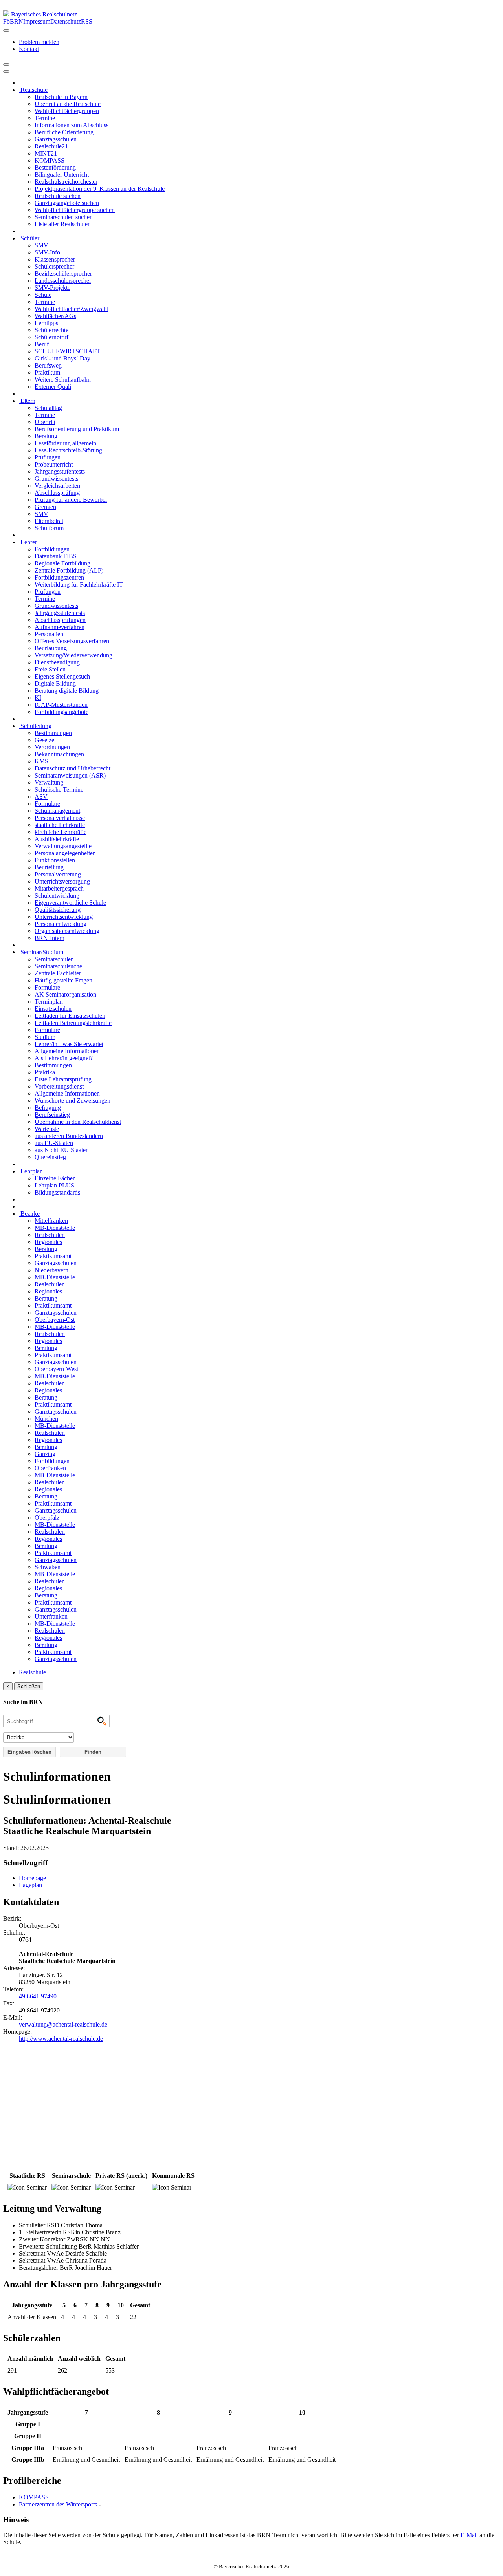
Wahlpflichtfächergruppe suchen (75, 210)
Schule (43, 295)
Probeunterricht (54, 464)
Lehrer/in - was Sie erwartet (69, 1044)
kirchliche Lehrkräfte (61, 832)
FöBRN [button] (13, 21)
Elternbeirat (49, 521)
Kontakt (29, 49)
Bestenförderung (55, 167)
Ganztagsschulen (56, 139)
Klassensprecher (55, 259)
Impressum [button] (37, 21)
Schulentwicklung (57, 896)
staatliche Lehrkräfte (60, 825)
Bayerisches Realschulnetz (44, 14)
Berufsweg (48, 365)
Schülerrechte (51, 330)
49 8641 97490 (38, 1996)
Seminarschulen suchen (64, 217)
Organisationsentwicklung (67, 931)
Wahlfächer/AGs (55, 316)
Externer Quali (53, 387)
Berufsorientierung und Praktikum (77, 429)
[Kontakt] (6, 31)
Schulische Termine (59, 789)
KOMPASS (50, 160)
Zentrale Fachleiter (58, 973)
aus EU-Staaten (54, 1143)
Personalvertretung (58, 874)
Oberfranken (50, 1468)
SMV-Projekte (52, 288)
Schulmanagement (57, 811)
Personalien (49, 634)
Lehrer (28, 542)
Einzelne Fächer (55, 1178)
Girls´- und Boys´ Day (62, 358)
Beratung (46, 436)
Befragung (48, 1108)
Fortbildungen (52, 549)
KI (38, 698)
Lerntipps (46, 323)
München (46, 1419)
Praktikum (47, 372)
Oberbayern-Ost (55, 1320)
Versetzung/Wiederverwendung (73, 655)
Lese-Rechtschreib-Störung (68, 450)
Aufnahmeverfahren (60, 627)
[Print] (6, 64)
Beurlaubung (51, 648)
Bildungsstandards (57, 1192)
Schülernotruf (51, 337)
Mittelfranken (51, 1221)
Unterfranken (51, 1616)
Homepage (32, 1878)
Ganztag (45, 1454)
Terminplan (49, 1002)
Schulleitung (35, 726)
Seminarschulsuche (58, 966)
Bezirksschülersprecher (63, 274)
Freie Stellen (50, 669)
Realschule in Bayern (61, 97)
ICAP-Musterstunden (61, 705)
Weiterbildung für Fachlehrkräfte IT (79, 585)
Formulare (47, 804)
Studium (45, 1037)
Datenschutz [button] (66, 21)
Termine (45, 118)
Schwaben (48, 1567)
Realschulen (50, 1235)
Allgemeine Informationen (67, 1051)
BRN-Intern (50, 938)
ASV (41, 797)
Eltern (27, 401)
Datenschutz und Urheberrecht (73, 768)
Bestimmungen (53, 733)
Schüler (29, 238)
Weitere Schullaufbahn (63, 380)
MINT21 (46, 153)
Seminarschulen (54, 959)
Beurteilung (49, 867)
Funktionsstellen (55, 860)
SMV (41, 245)
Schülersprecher (54, 266)
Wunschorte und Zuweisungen (73, 1100)
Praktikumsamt (53, 1256)
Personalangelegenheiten (65, 853)
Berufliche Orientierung (64, 132)
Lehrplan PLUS (54, 1185)
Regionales (48, 1242)
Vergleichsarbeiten (57, 486)
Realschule (33, 90)
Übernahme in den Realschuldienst (78, 1122)
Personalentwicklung (61, 924)
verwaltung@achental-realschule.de (63, 2024)
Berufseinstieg (52, 1115)
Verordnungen (52, 747)
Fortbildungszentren (59, 577)
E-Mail (469, 2535)
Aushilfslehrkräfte (57, 839)
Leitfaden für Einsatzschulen (70, 1016)
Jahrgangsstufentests (60, 471)
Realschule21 (51, 146)
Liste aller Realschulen (63, 224)
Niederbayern (51, 1270)
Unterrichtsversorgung (62, 881)
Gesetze (44, 740)
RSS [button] (87, 21)
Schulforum (49, 528)
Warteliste (47, 1129)
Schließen (29, 1686)
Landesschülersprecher (63, 281)
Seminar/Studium (41, 952)
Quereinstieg (50, 1157)
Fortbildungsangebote (61, 712)
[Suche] (6, 71)
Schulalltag (48, 408)
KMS (41, 761)
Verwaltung (49, 782)
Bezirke (29, 1214)
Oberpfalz (47, 1518)
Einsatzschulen (53, 1009)
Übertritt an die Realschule (68, 104)
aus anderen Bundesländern (69, 1136)
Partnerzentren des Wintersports (58, 2504)
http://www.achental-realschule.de (61, 2039)
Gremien (45, 507)
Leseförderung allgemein (65, 443)
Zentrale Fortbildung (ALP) (69, 570)
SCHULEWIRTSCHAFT (67, 351)
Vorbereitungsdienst (59, 1086)
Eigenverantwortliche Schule (70, 903)
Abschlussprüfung (57, 493)
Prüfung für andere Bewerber (71, 500)
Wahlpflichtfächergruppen (67, 111)
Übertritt (45, 422)
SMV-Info (47, 252)
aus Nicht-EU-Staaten (62, 1150)
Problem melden (39, 42)
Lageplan (30, 1885)
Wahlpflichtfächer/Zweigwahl (72, 309)
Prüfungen (48, 457)
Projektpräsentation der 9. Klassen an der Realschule (100, 189)
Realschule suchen (58, 196)
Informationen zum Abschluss (72, 125)
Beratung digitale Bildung (67, 691)
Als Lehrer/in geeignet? (64, 1058)
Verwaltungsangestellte (63, 846)
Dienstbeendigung (57, 662)
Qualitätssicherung (58, 910)
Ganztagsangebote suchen (67, 203)
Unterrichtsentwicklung (64, 917)
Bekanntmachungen (59, 754)
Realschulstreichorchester (66, 182)
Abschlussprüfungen (60, 620)
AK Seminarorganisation (65, 994)
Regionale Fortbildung (62, 563)
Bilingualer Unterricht (62, 175)
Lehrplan (31, 1171)
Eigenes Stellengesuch (62, 676)
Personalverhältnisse (60, 818)
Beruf (42, 344)
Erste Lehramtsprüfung (63, 1079)
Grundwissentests (56, 478)
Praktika (45, 1072)
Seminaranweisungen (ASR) (70, 775)
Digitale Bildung (55, 683)
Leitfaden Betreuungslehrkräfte (73, 1023)
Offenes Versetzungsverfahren (72, 641)
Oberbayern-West (56, 1369)
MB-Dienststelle (55, 1228)
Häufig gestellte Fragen (63, 980)
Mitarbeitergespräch (59, 888)
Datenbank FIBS (56, 556)
